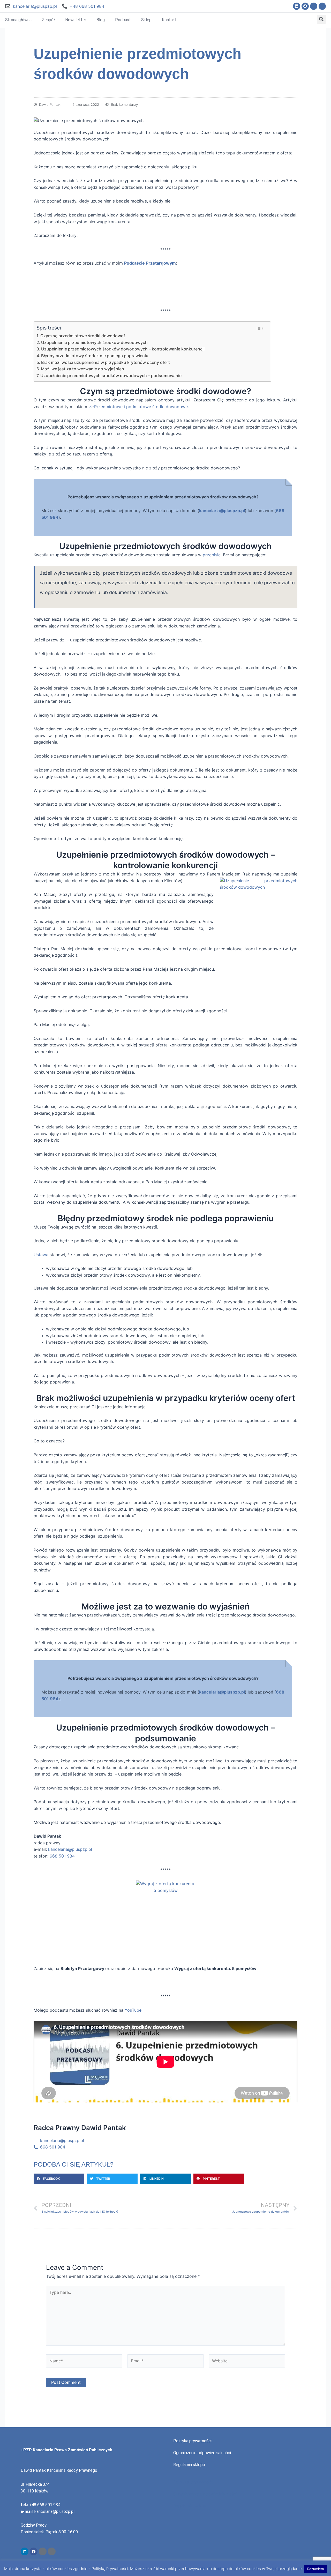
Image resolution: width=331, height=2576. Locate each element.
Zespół (48, 20)
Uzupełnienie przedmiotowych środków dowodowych (94, 342)
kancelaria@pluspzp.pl (35, 6)
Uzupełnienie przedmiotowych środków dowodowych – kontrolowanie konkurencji (123, 349)
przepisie (212, 555)
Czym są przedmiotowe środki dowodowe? (83, 336)
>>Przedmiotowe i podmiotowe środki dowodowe (138, 407)
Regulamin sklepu (189, 2465)
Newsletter (76, 20)
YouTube (133, 2010)
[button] (321, 19)
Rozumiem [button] (315, 2569)
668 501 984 (62, 1856)
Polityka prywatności (192, 2441)
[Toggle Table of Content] (260, 328)
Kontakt (169, 20)
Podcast (123, 20)
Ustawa (41, 1255)
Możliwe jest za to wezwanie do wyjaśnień (82, 369)
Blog (101, 20)
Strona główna (18, 20)
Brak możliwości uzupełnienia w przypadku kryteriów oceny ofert (106, 362)
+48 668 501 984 (87, 6)
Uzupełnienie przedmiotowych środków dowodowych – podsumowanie (111, 376)
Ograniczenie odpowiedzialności (202, 2453)
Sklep (146, 20)
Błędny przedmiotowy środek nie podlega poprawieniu (95, 356)
